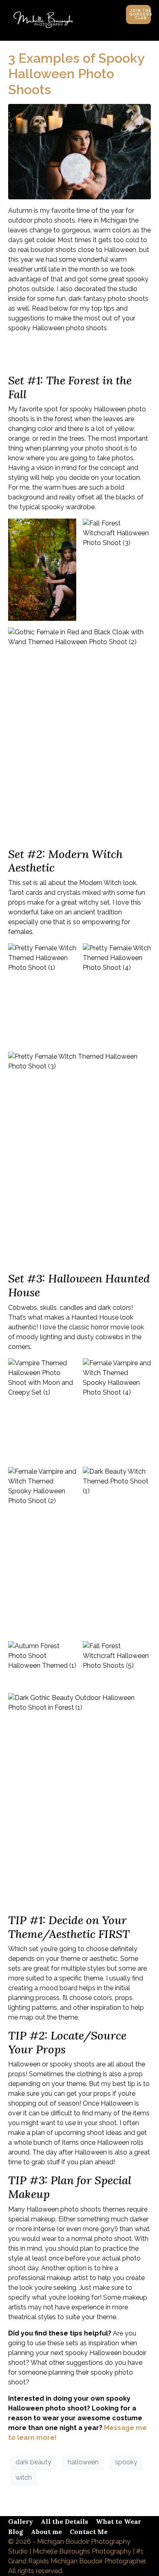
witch (24, 2478)
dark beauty (33, 2462)
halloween (83, 2462)
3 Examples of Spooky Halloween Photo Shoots (76, 74)
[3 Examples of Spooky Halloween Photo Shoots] (79, 151)
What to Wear (118, 2521)
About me (46, 2532)
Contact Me (89, 2532)
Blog (16, 2532)
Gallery (21, 2521)
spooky (126, 2462)
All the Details (64, 2521)
